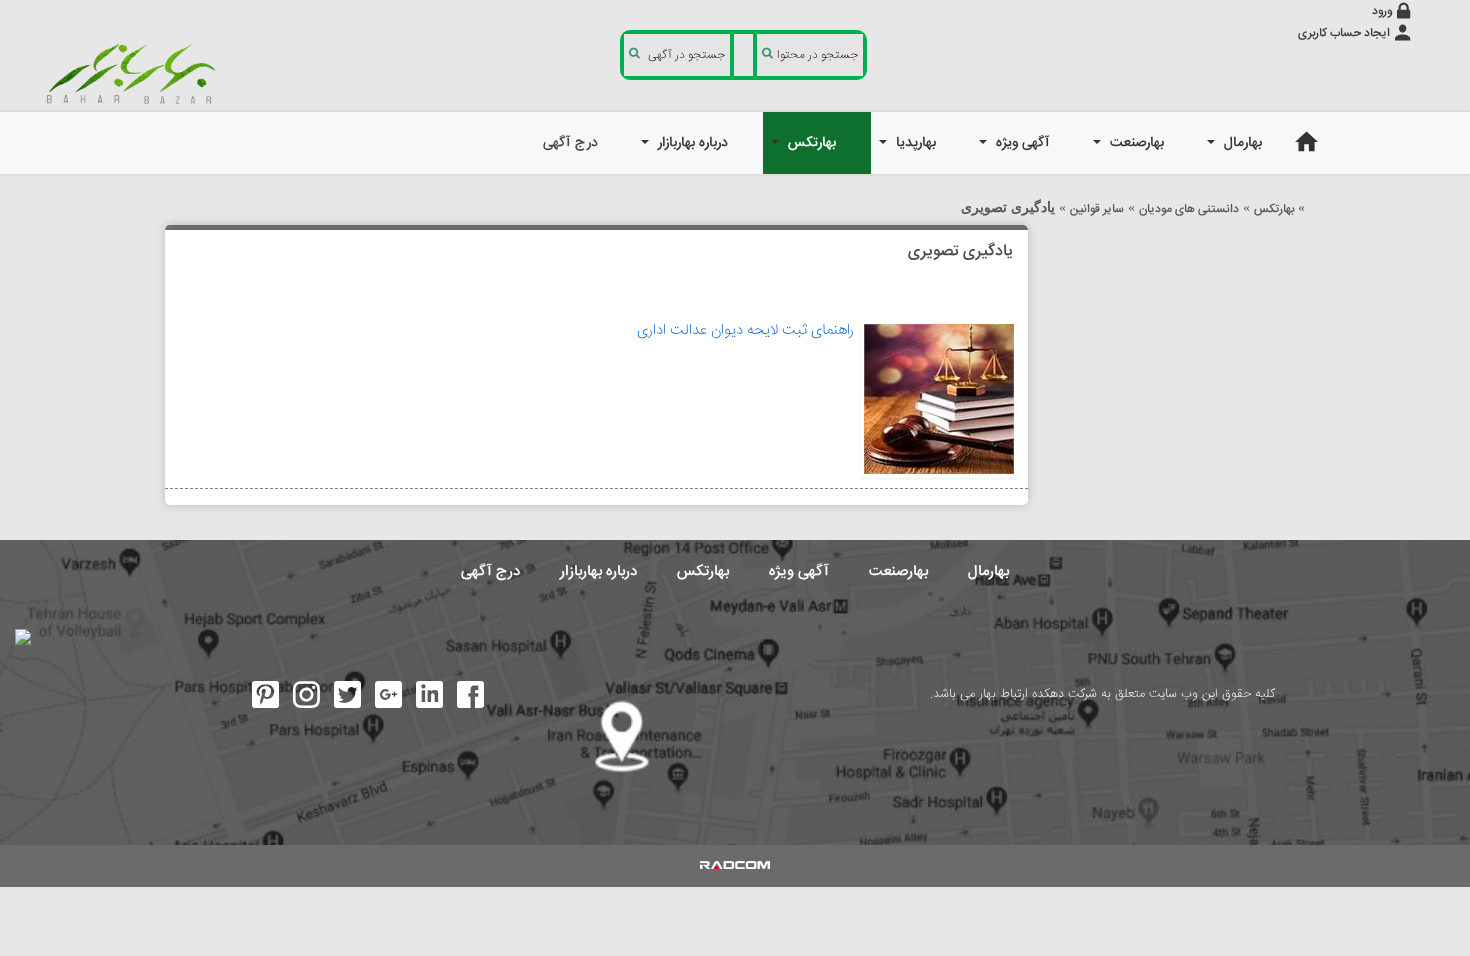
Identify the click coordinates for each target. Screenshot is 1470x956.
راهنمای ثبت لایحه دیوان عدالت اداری (745, 330)
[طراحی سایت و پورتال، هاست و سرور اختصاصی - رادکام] (735, 866)
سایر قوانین (1097, 209)
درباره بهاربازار (598, 571)
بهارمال (988, 571)
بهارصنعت (898, 571)
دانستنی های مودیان (1189, 209)
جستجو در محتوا (817, 55)
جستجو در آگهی (686, 55)
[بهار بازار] (135, 73)
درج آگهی (490, 571)
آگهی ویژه (799, 571)
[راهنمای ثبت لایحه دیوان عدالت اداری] (939, 399)
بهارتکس (1274, 209)
